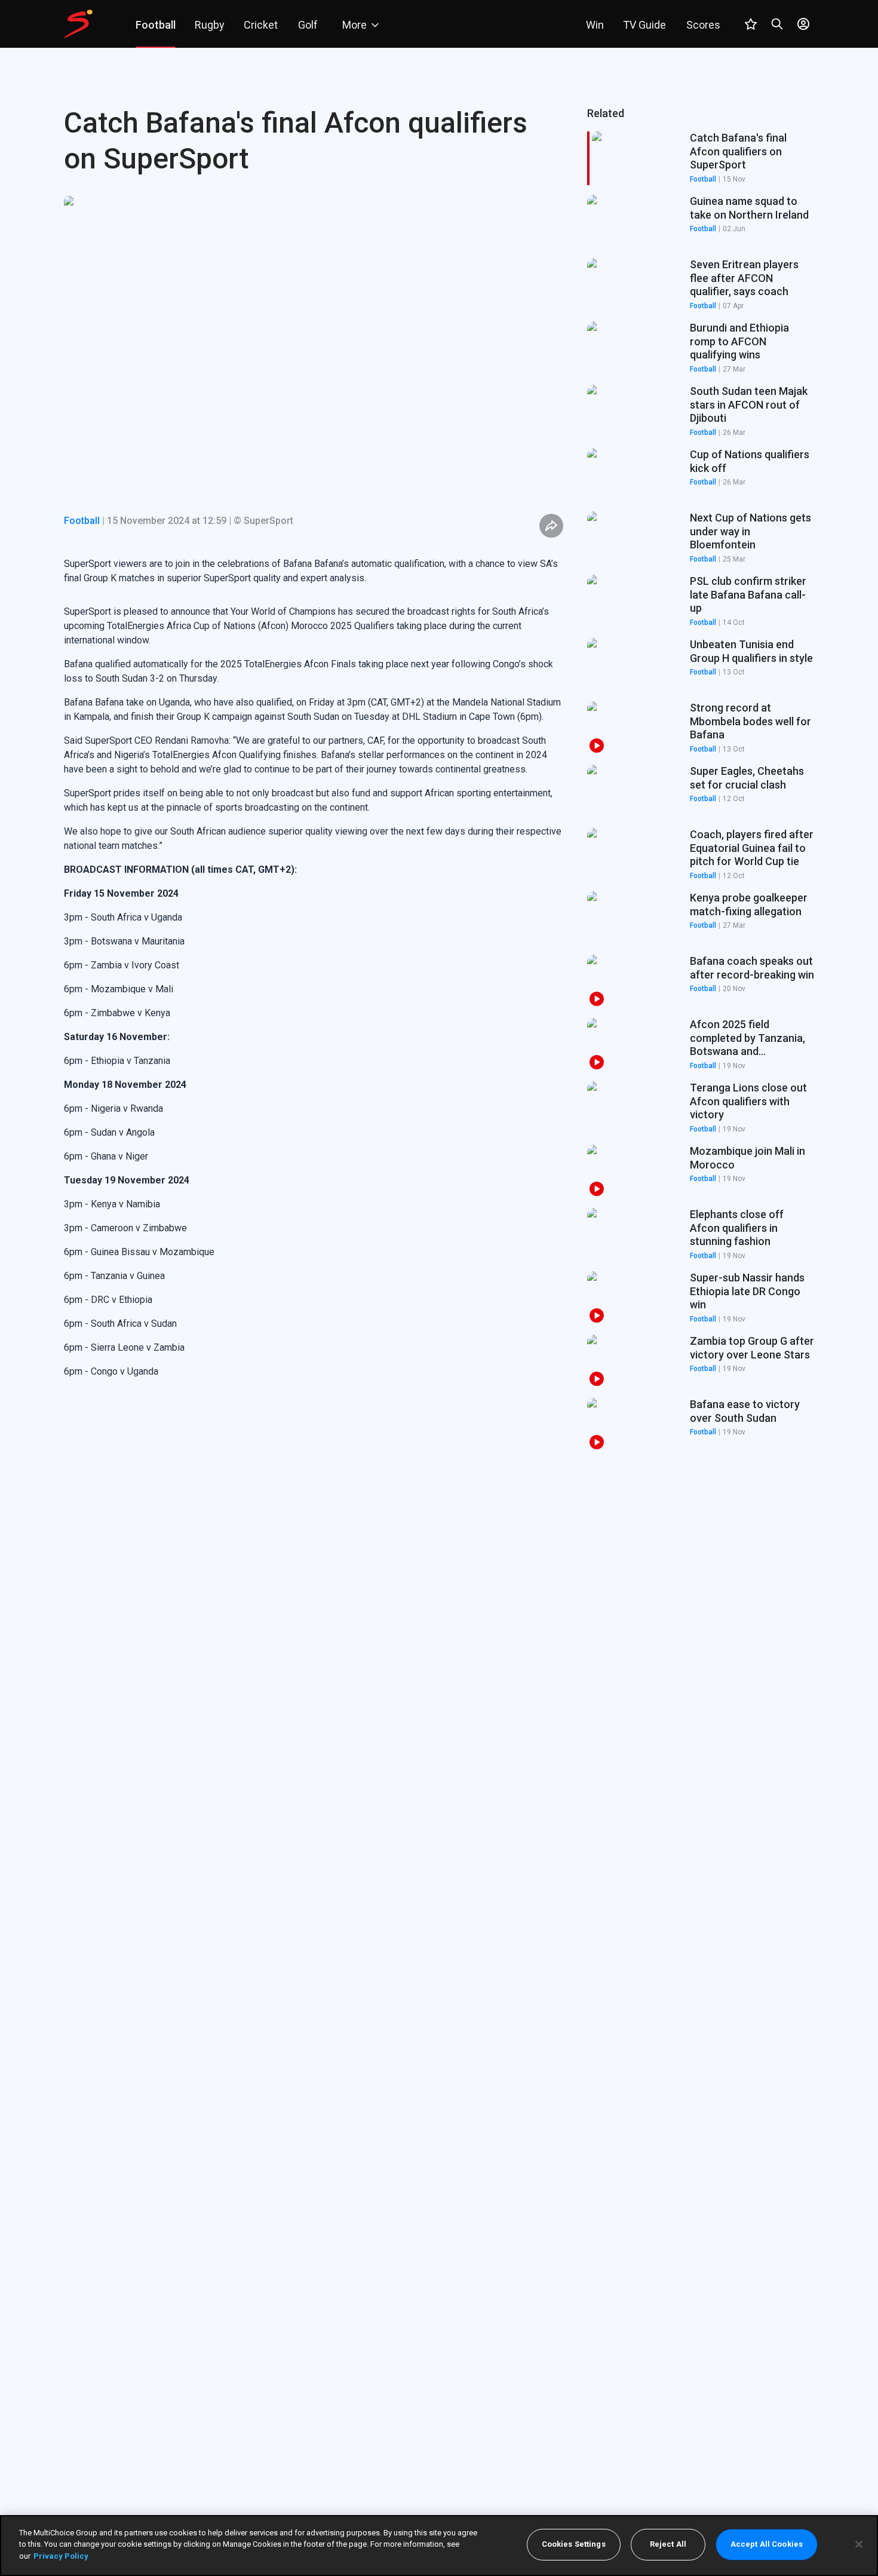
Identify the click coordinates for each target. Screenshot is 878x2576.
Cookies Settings (574, 2545)
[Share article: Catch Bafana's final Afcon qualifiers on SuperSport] (551, 526)
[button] (701, 222)
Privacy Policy (61, 2556)
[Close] (859, 2544)
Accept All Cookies (767, 2545)
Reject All (668, 2545)
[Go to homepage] (78, 24)
